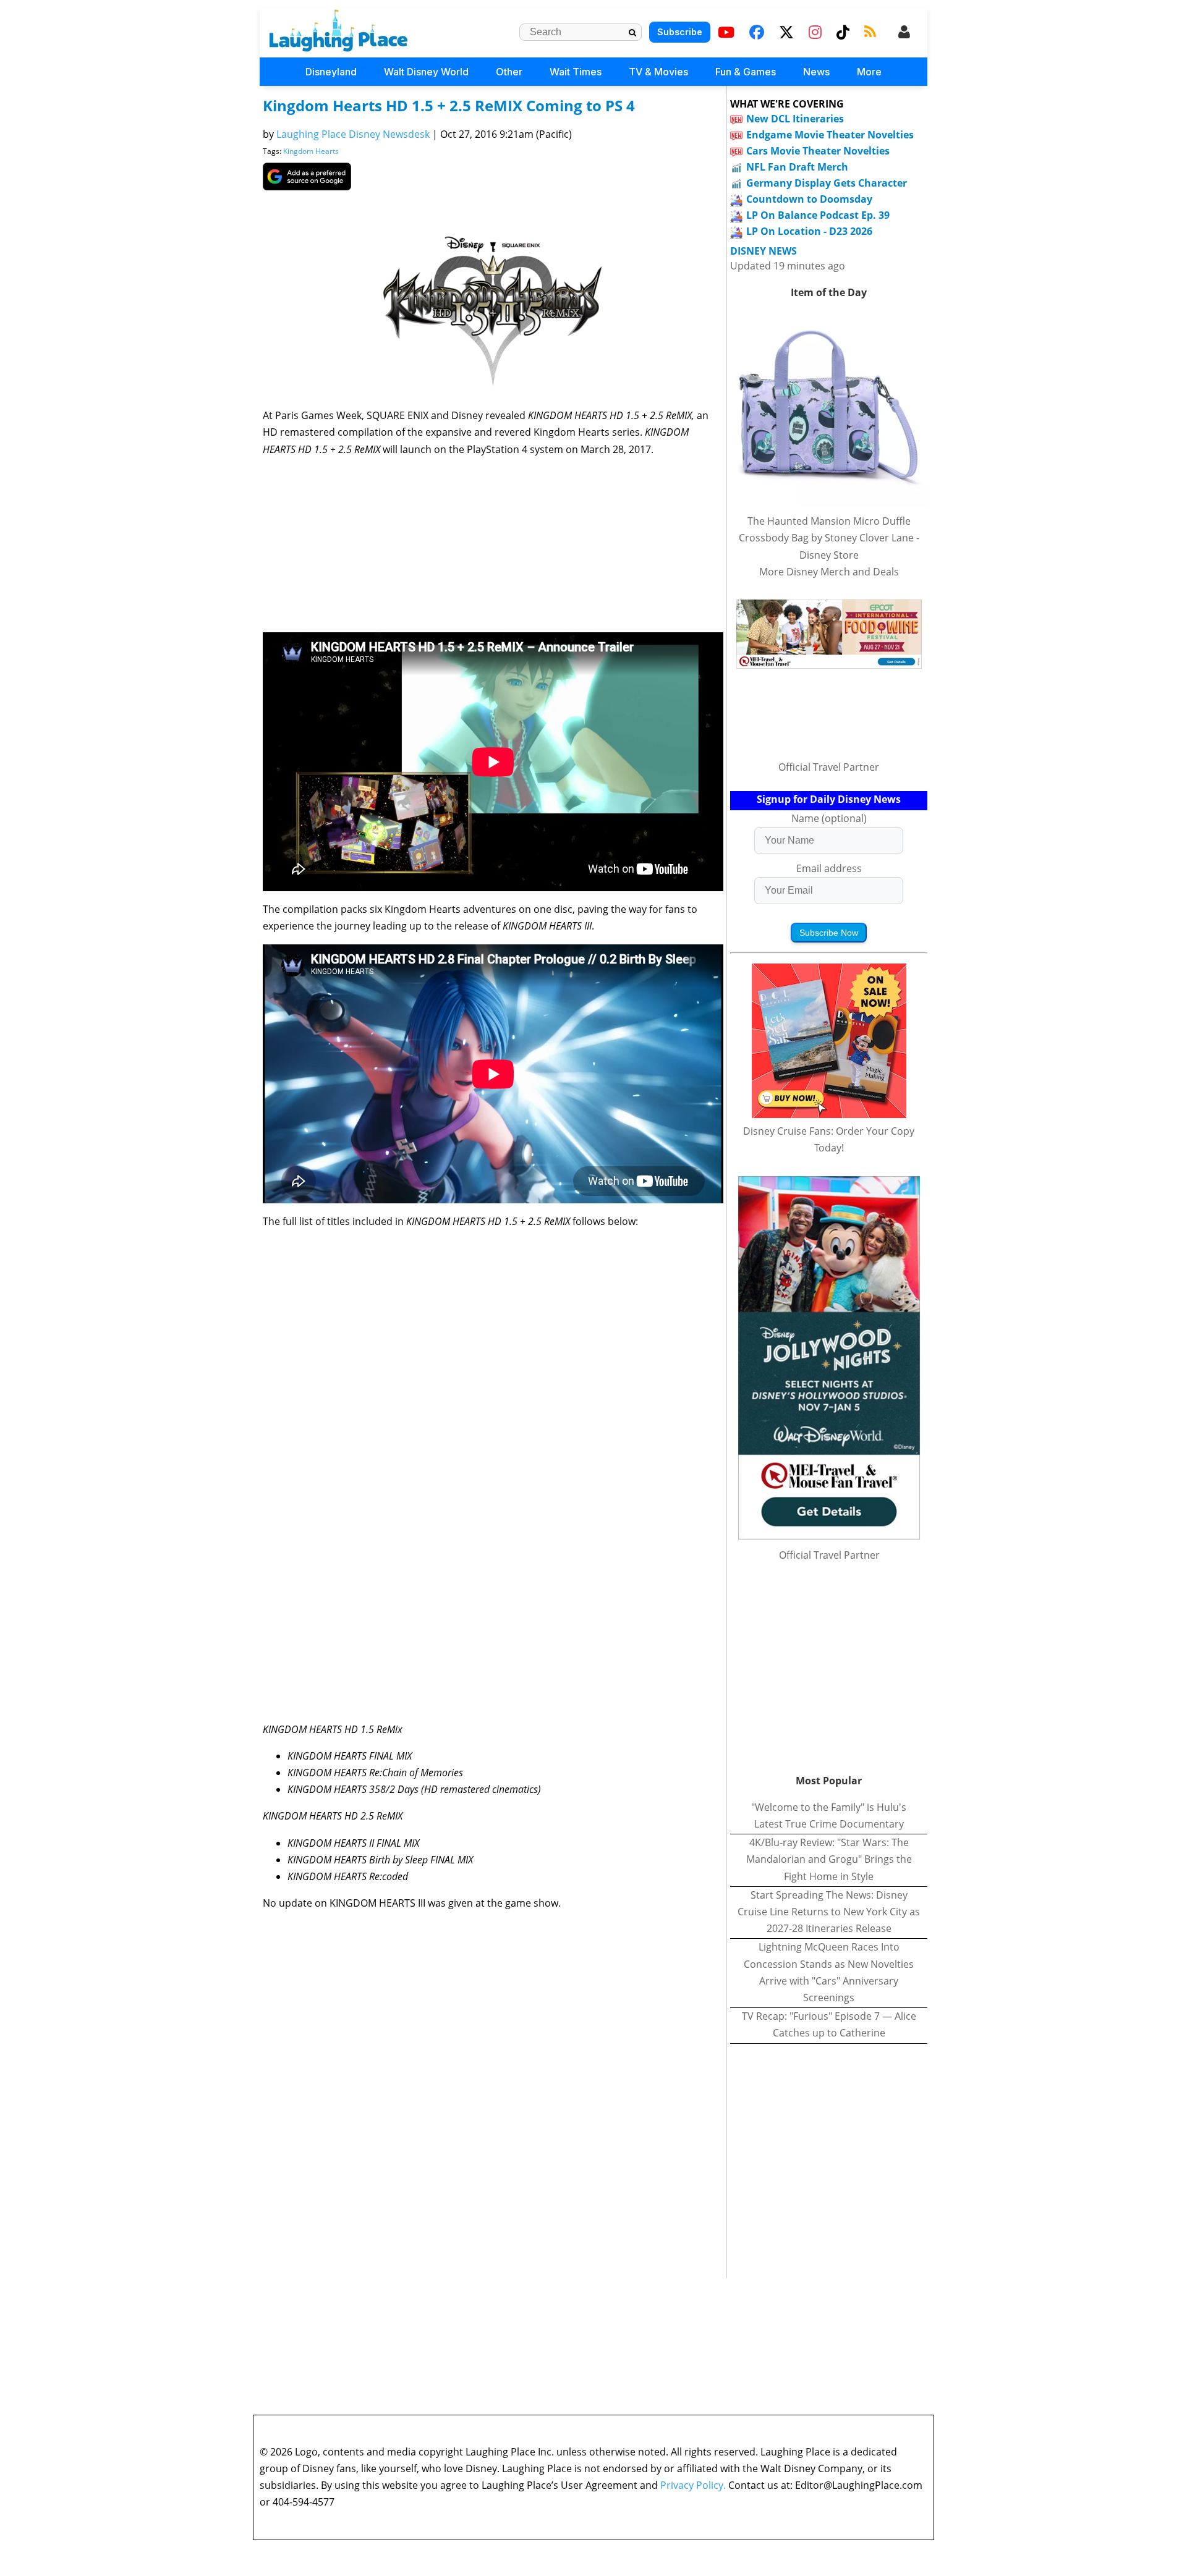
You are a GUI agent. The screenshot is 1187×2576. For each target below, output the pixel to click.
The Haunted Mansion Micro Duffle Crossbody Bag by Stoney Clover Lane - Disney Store (829, 538)
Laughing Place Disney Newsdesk (353, 134)
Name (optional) (829, 818)
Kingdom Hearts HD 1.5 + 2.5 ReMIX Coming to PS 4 (449, 105)
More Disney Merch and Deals (829, 572)
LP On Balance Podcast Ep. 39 (818, 215)
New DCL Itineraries (795, 119)
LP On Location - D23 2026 (809, 231)
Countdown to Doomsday (809, 199)
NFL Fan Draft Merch (797, 167)
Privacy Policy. (693, 2485)
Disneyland (331, 72)
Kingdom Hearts (311, 151)
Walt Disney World (426, 72)
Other (509, 72)
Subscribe (680, 32)
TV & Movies (658, 72)
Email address (829, 868)
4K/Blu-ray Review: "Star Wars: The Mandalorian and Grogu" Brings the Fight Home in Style (829, 1859)
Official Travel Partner (829, 767)
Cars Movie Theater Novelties (818, 151)
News (816, 72)
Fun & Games (746, 72)
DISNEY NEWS (764, 251)
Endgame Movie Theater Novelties (830, 135)
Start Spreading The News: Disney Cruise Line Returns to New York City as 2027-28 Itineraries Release (829, 1912)
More (869, 72)
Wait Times (576, 72)
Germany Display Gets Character (827, 183)
